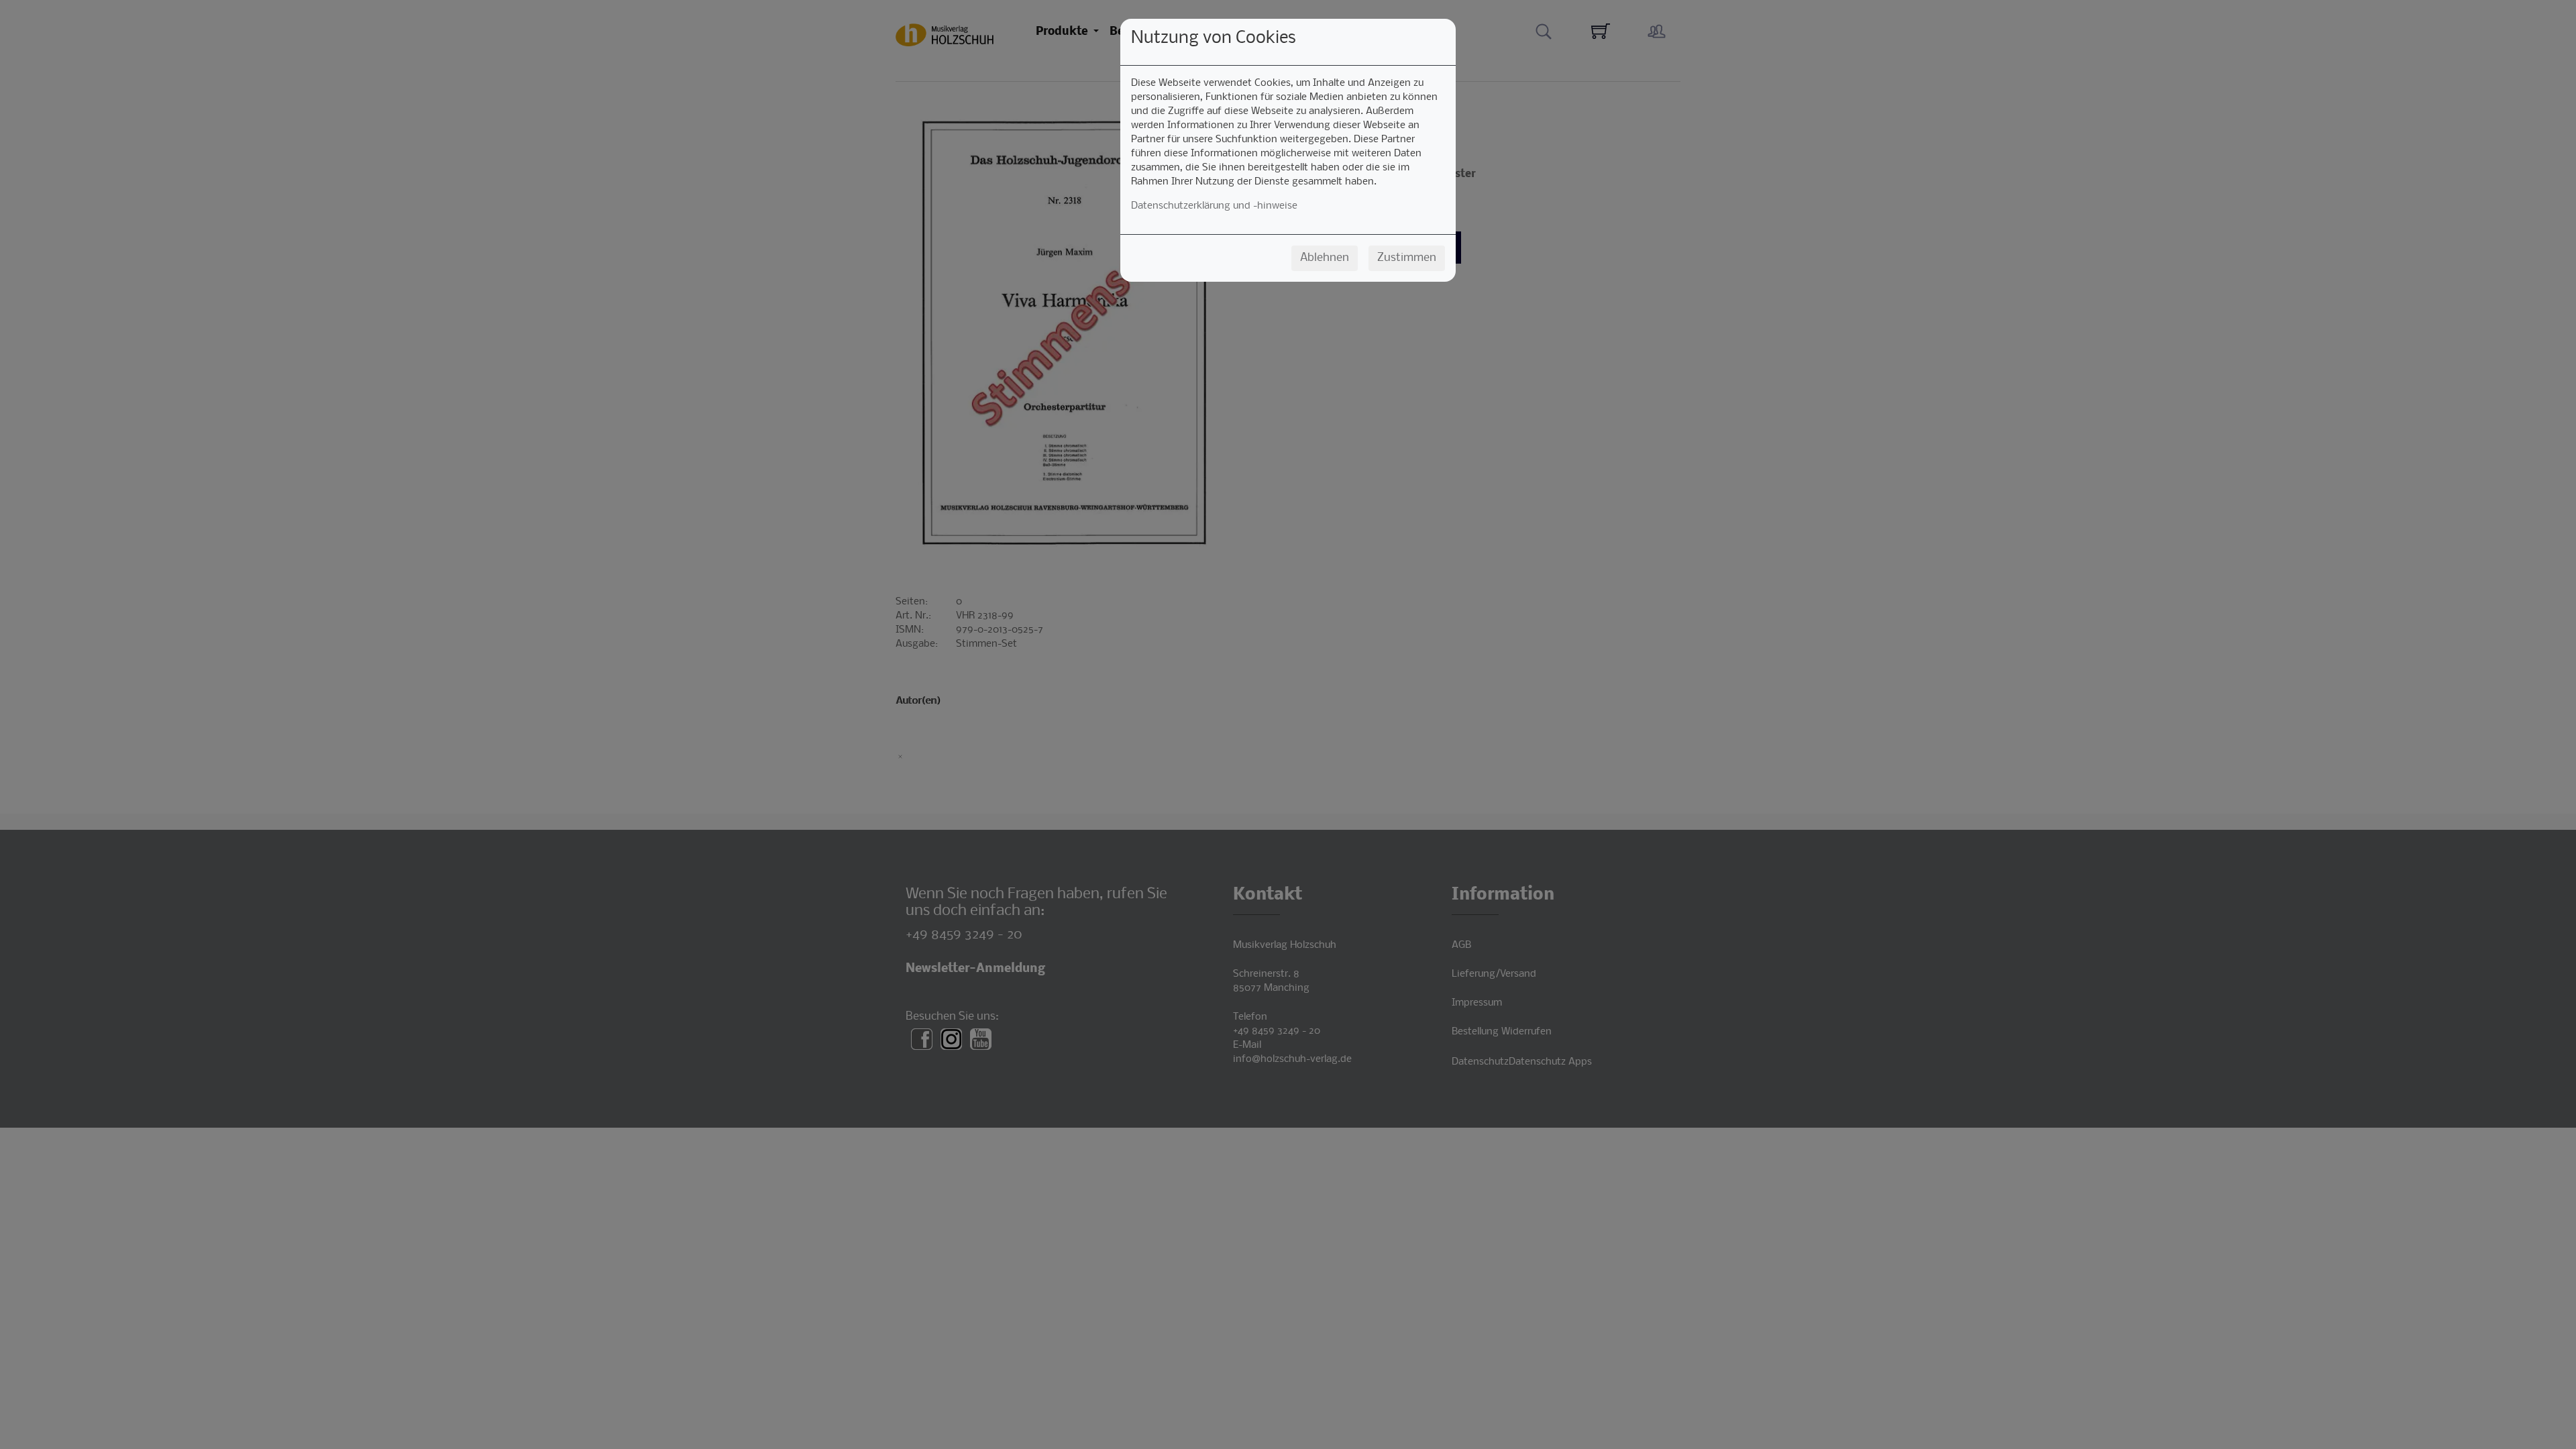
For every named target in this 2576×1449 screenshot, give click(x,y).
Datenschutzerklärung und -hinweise (1214, 206)
